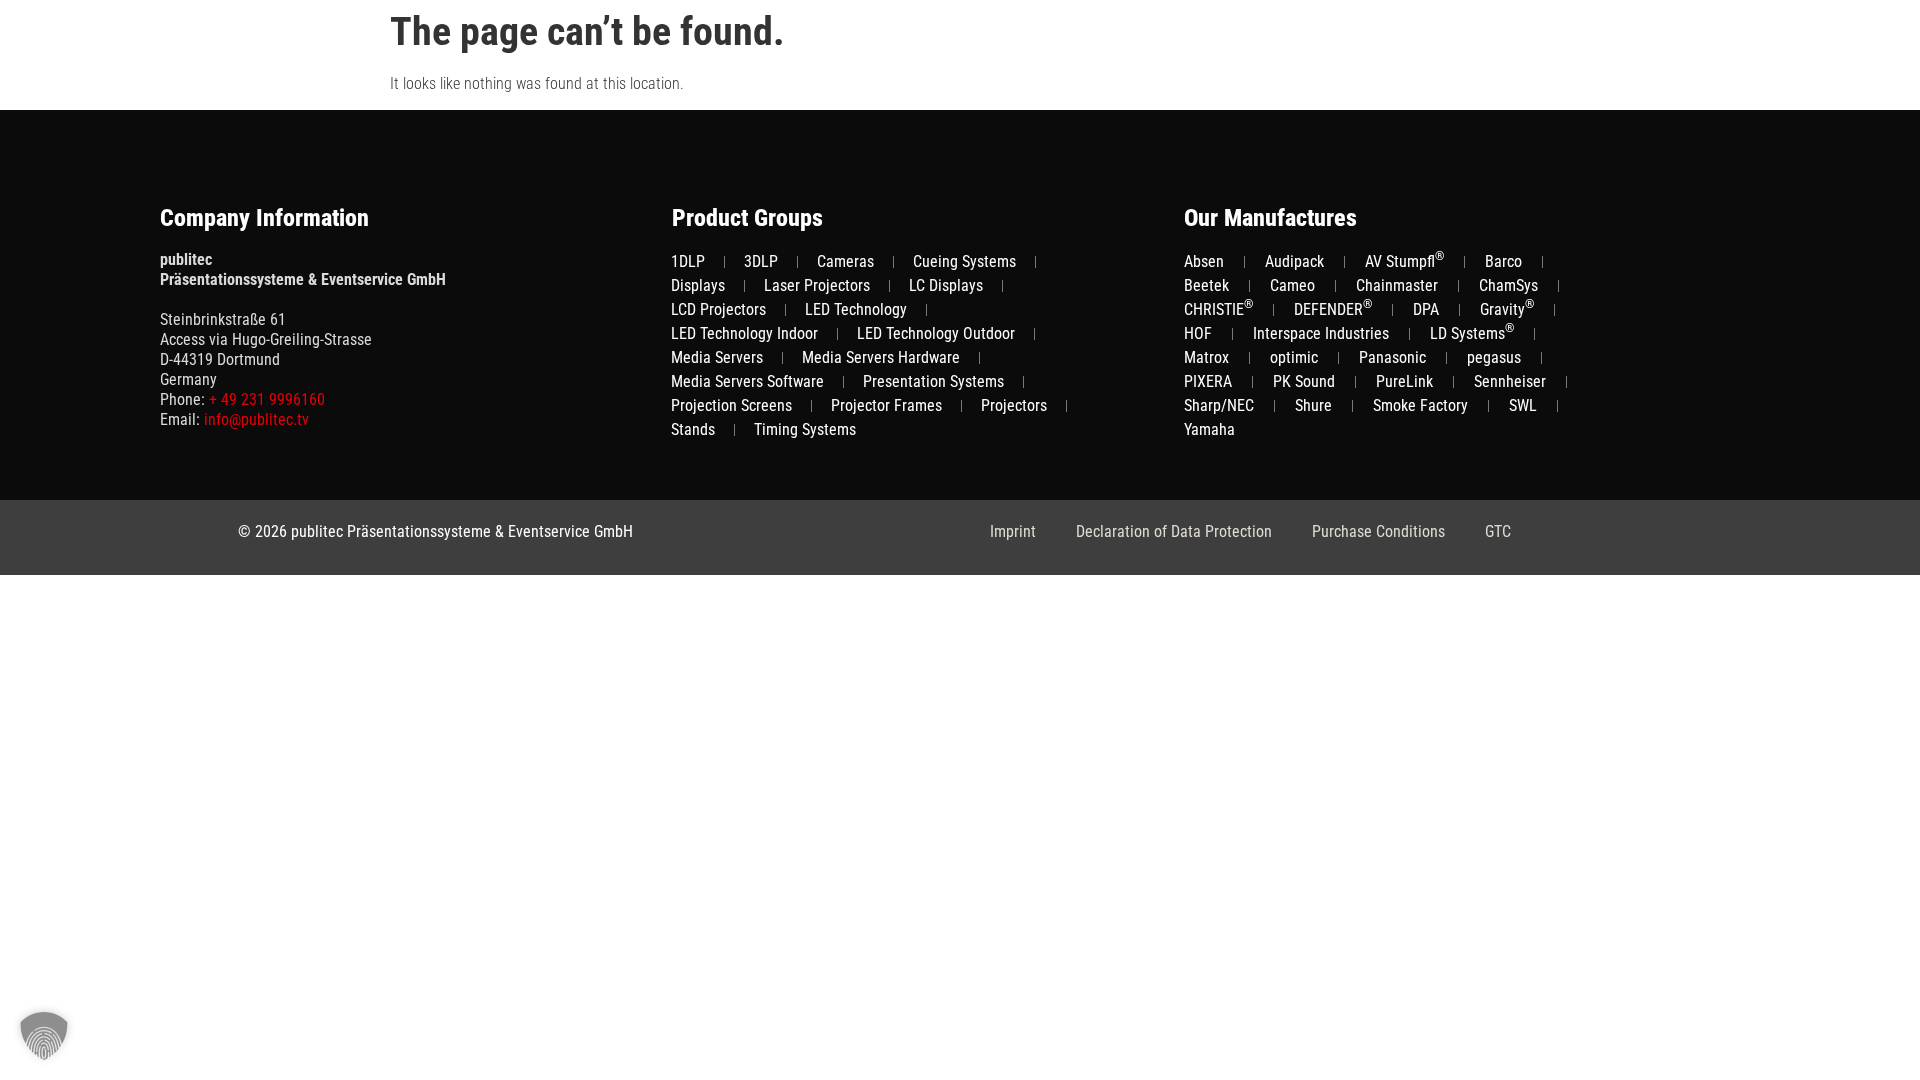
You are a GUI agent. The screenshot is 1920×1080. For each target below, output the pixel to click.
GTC (1498, 531)
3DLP (761, 261)
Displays (698, 285)
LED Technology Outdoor (936, 333)
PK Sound (1304, 381)
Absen (1204, 261)
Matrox (1206, 357)
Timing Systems (805, 429)
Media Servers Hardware (881, 357)
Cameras (845, 261)
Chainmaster (1397, 285)
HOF (1198, 333)
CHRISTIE (1218, 308)
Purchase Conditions (1378, 531)
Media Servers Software (747, 381)
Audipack (1294, 261)
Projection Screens (731, 405)
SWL (1523, 405)
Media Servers (717, 357)
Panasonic (1392, 357)
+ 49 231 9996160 (267, 399)
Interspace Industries (1321, 333)
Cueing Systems (964, 261)
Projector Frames (886, 405)
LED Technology (856, 309)
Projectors (1014, 405)
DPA (1426, 309)
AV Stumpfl (1404, 260)
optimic (1294, 357)
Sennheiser (1510, 381)
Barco (1503, 261)
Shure (1313, 405)
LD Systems (1472, 332)
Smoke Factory (1420, 405)
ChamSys (1508, 285)
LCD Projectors (718, 309)
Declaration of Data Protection (1174, 531)
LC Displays (946, 285)
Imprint (1013, 531)
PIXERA (1208, 381)
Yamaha (1209, 429)
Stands (693, 429)
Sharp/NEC (1219, 405)
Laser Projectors (817, 285)
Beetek (1206, 285)
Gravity (1507, 308)
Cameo (1292, 285)
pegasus (1494, 357)
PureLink (1404, 381)
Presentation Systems (933, 381)
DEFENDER (1333, 308)
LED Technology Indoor (744, 333)
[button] (44, 1036)
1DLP (688, 261)
